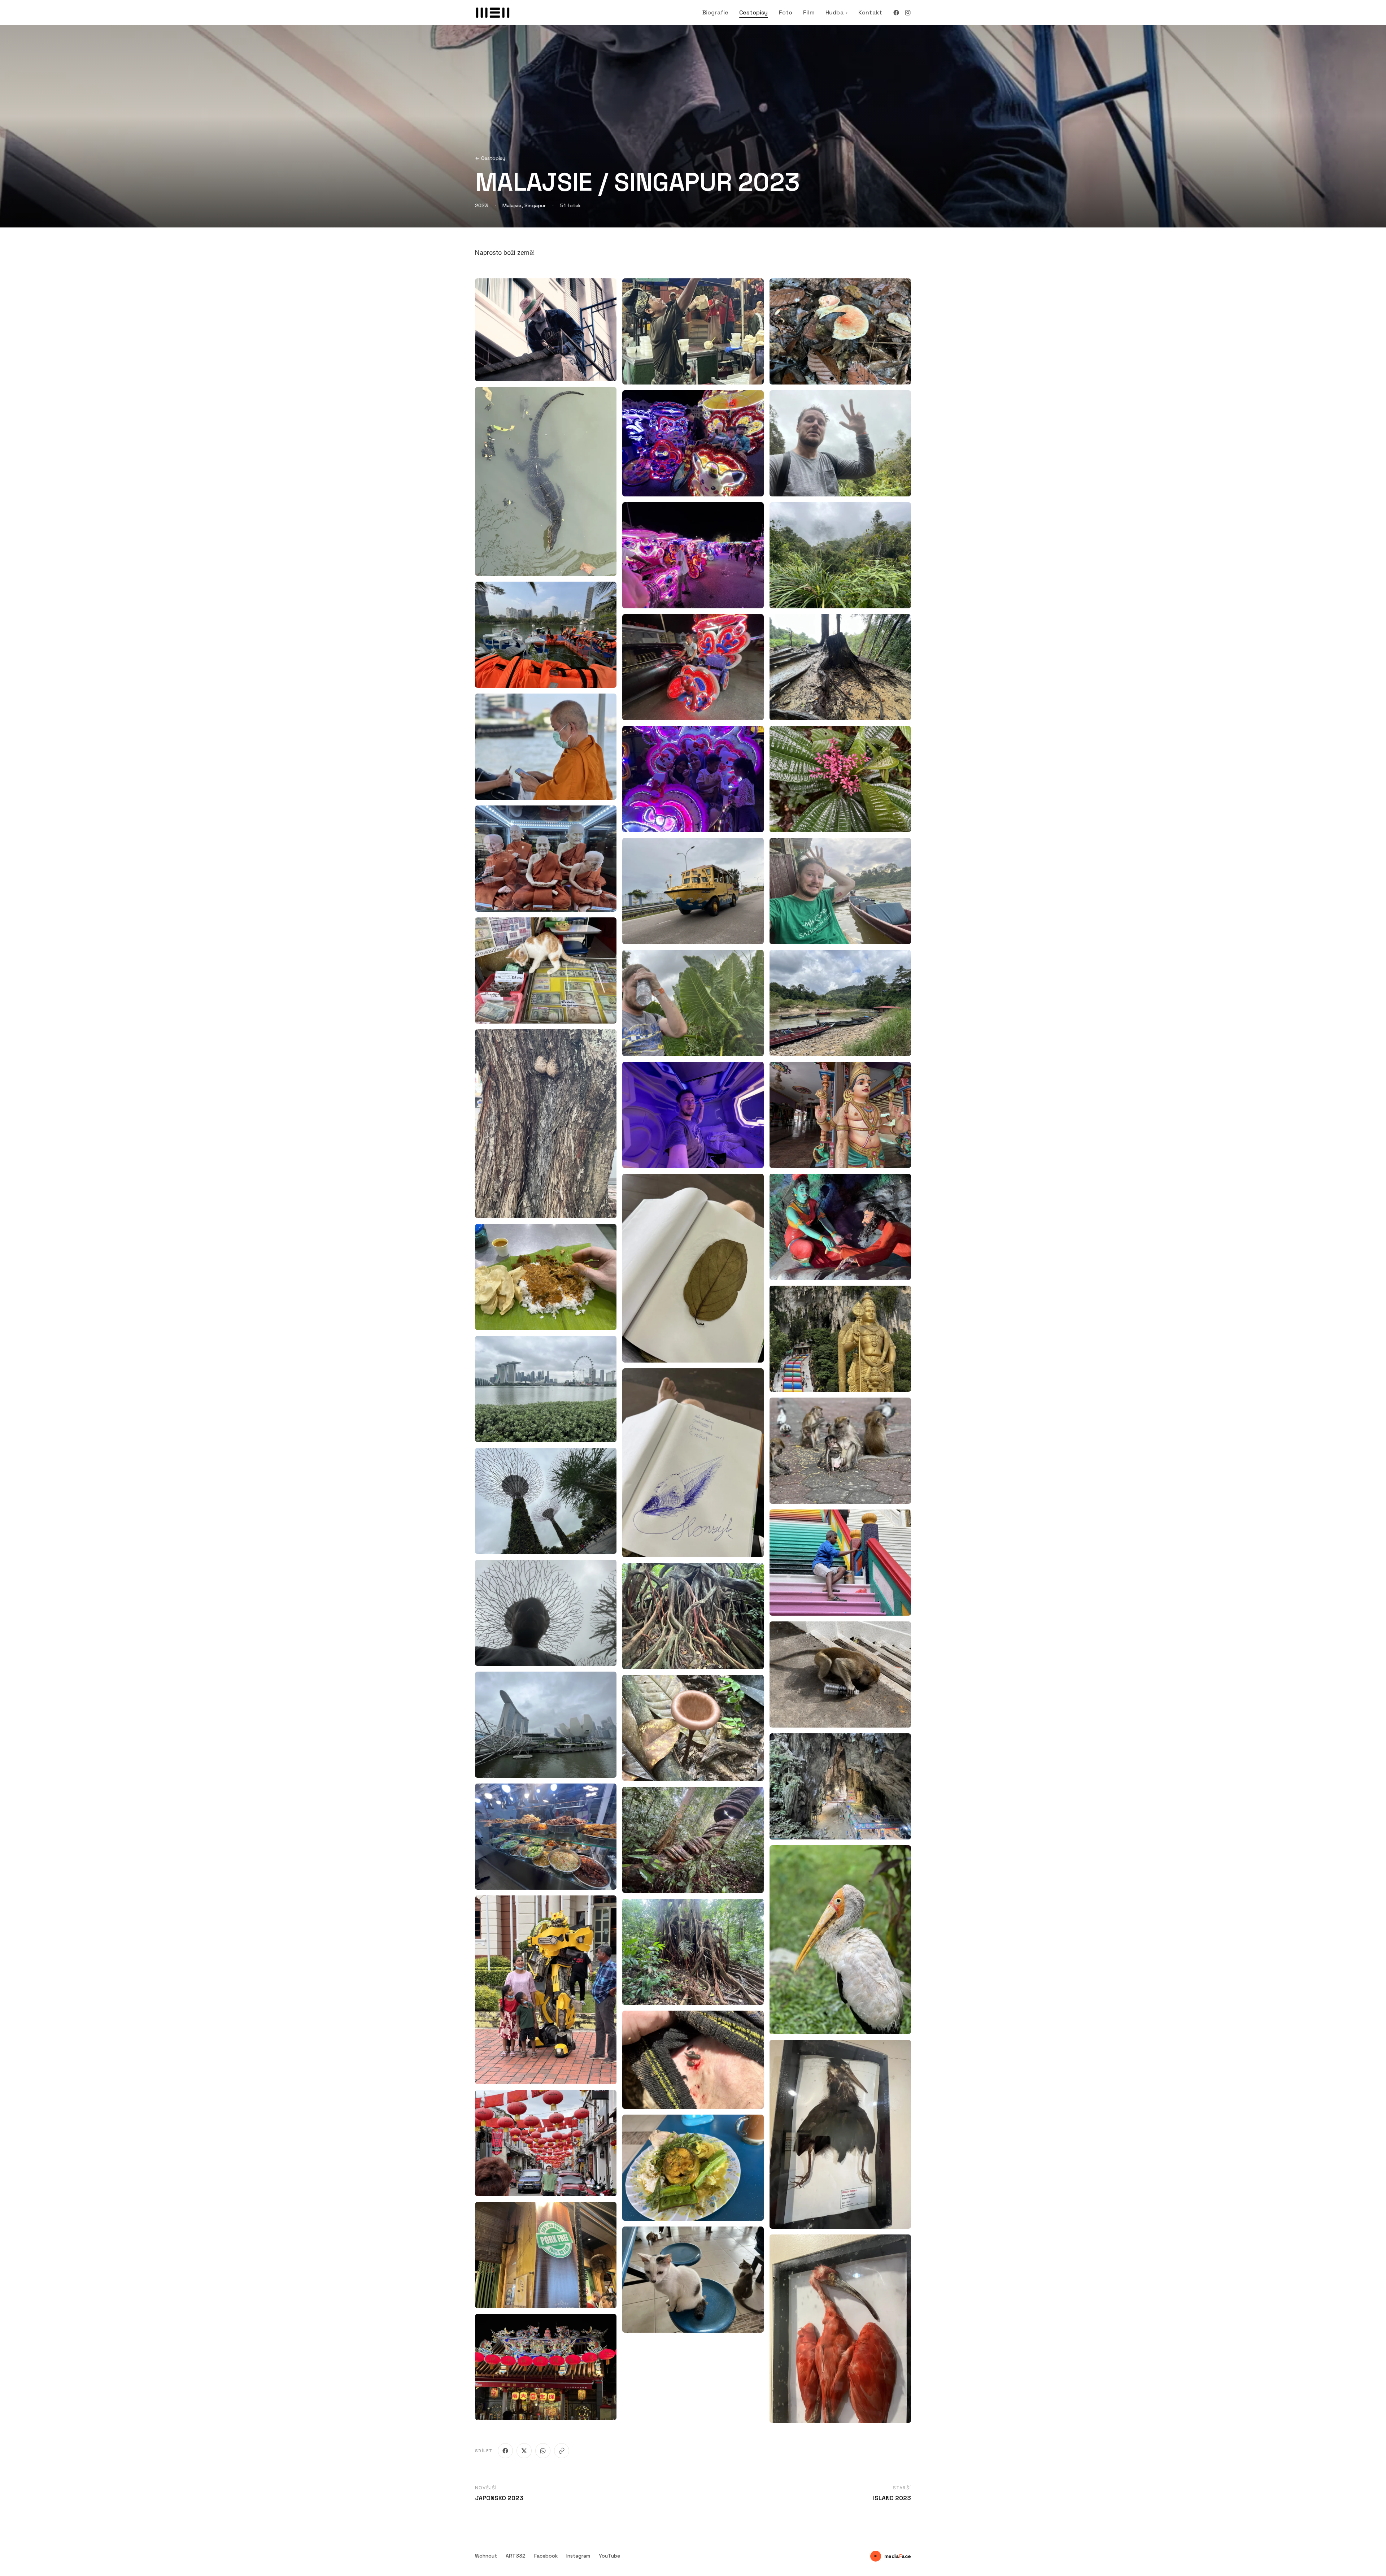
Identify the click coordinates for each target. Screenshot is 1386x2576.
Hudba (836, 12)
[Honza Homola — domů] (493, 13)
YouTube (609, 2556)
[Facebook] (896, 13)
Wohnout (486, 2556)
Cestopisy (753, 12)
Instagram (578, 2556)
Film (809, 12)
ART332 (516, 2556)
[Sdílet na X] (524, 2451)
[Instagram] (908, 13)
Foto (786, 12)
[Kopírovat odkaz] (562, 2451)
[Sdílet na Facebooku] (505, 2451)
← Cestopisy (490, 158)
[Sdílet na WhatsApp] (543, 2451)
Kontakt (870, 12)
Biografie (715, 12)
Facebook (546, 2556)
